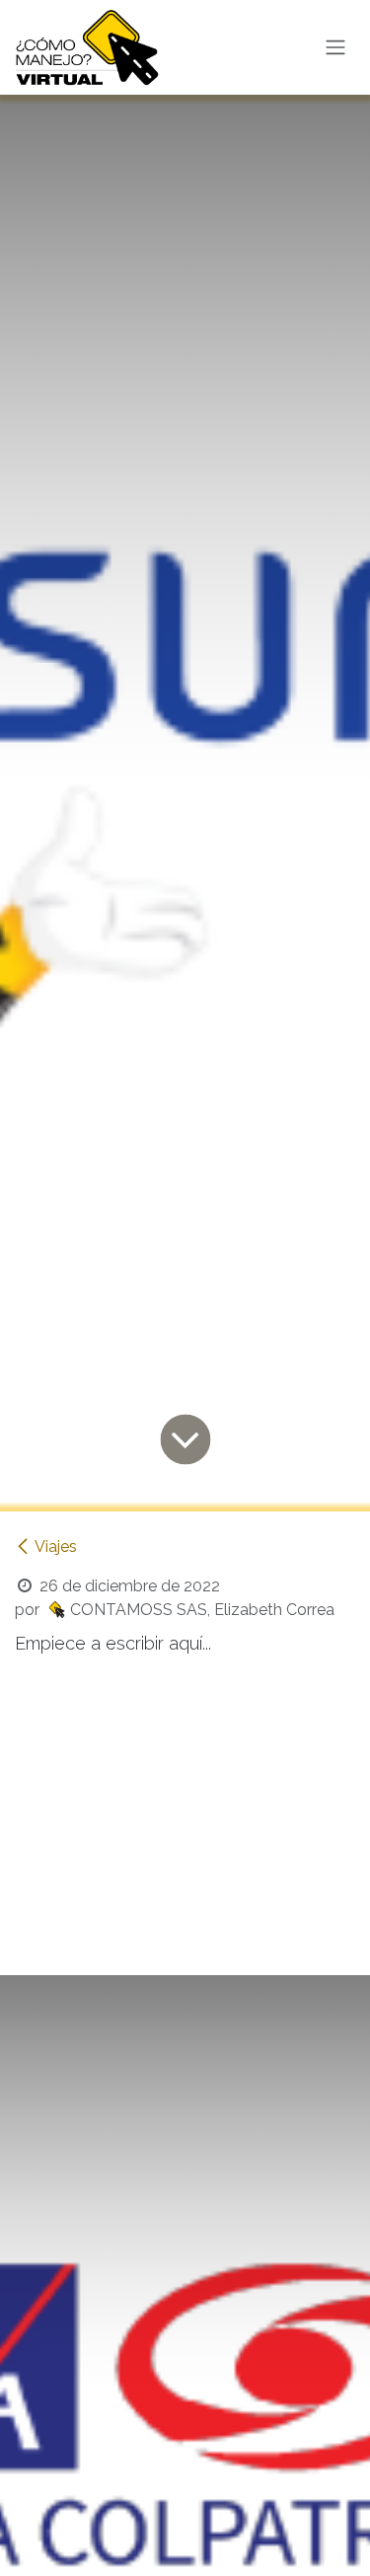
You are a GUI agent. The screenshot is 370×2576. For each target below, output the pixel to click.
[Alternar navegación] (335, 48)
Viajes (56, 1546)
